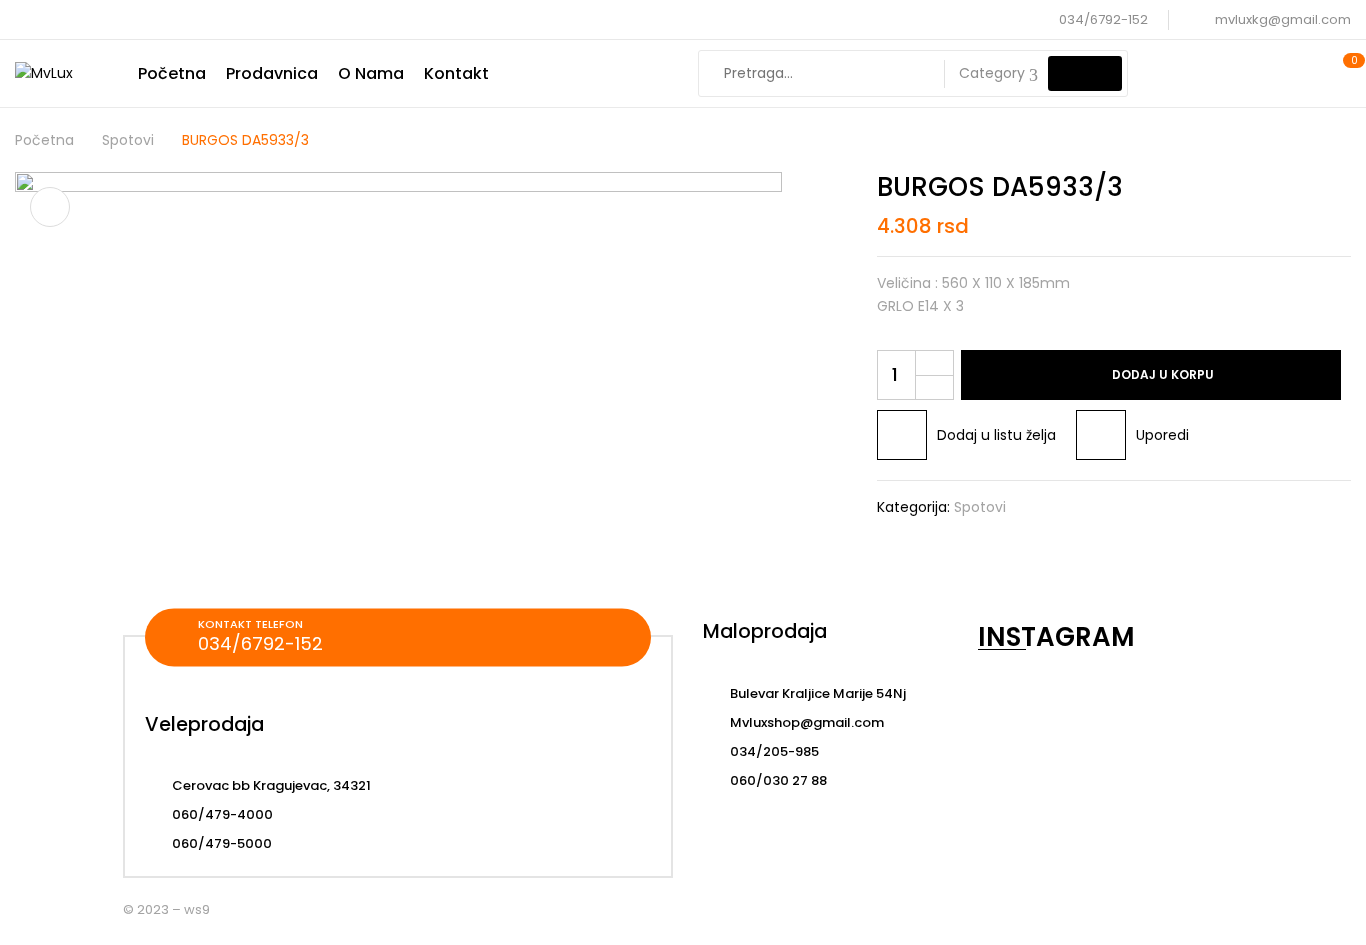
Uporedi (1162, 435)
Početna (44, 140)
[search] (1085, 73)
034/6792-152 (1103, 19)
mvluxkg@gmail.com (1283, 19)
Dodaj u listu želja (996, 435)
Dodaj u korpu (1163, 374)
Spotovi (128, 140)
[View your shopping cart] (1344, 73)
